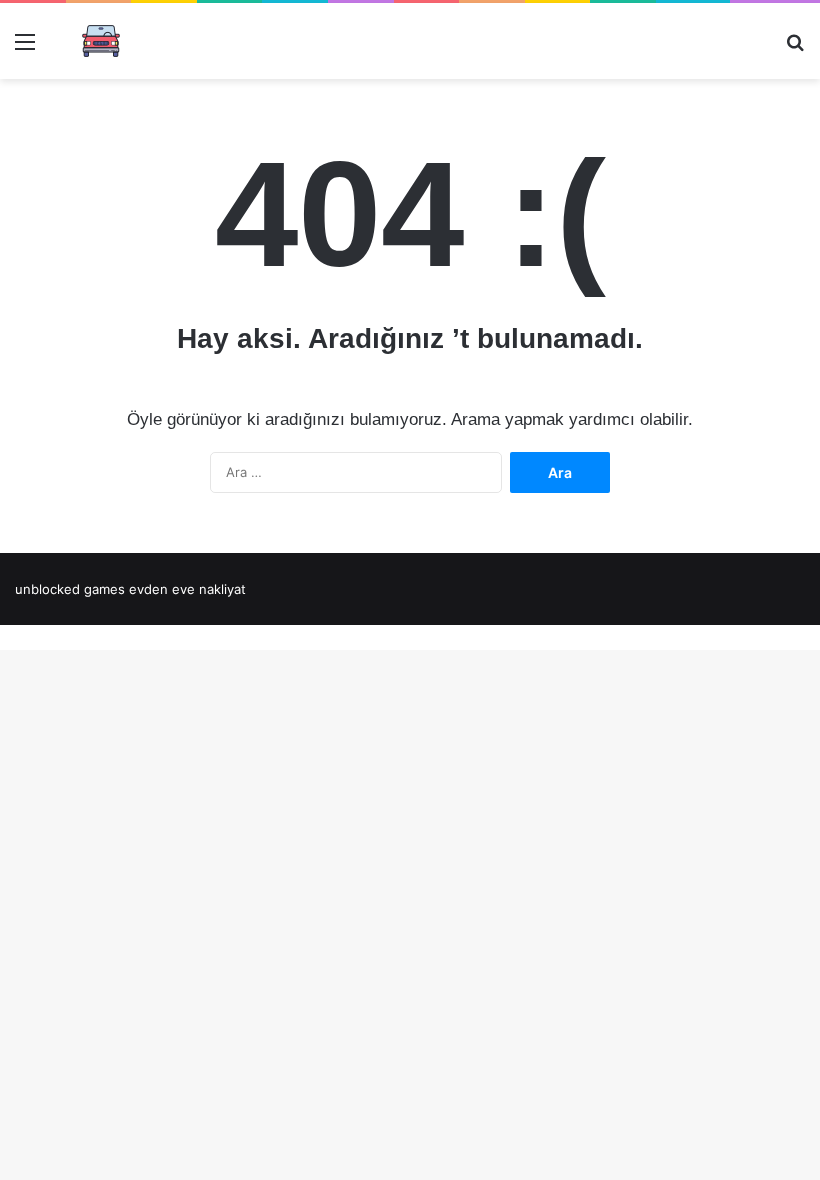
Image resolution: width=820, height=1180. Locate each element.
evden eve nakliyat (187, 589)
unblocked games (70, 589)
